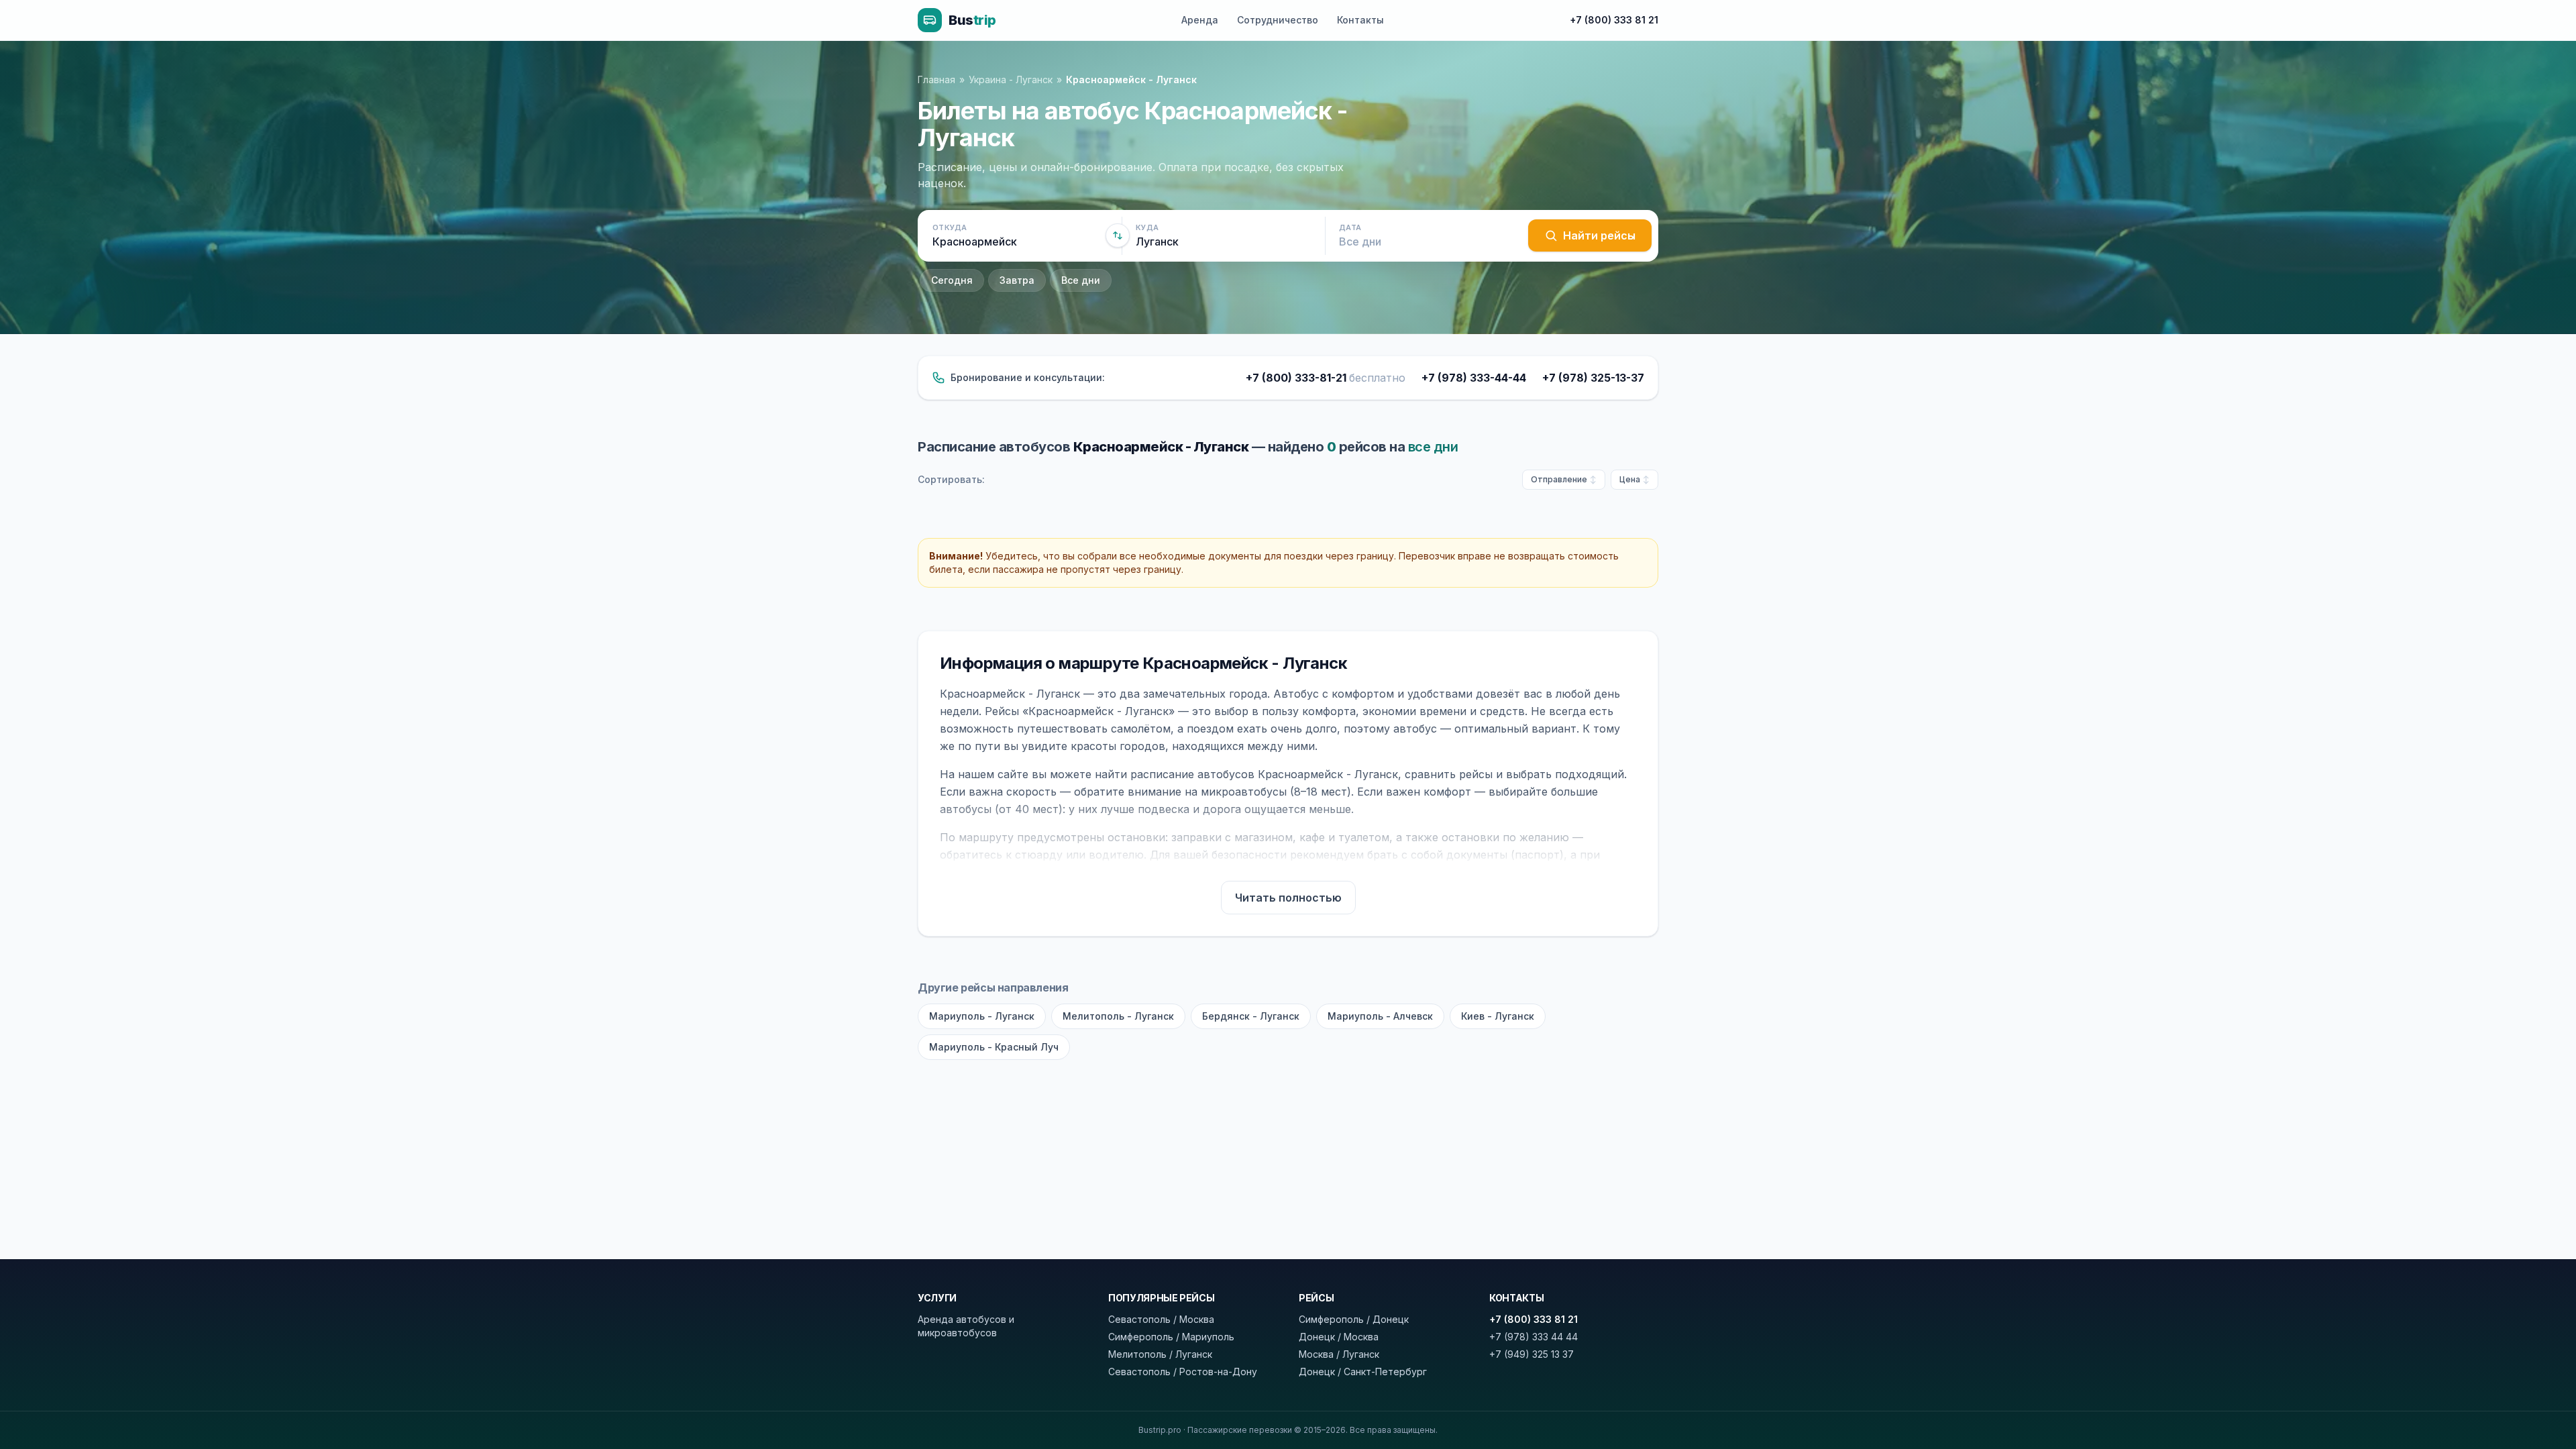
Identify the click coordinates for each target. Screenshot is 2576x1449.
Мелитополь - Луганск (1118, 1016)
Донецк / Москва (1339, 1337)
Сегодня (952, 280)
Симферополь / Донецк (1354, 1319)
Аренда (1200, 20)
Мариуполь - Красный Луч (994, 1047)
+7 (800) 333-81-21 (1326, 378)
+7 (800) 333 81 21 (1614, 20)
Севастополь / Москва (1161, 1319)
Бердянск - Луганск (1251, 1016)
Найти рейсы (1599, 235)
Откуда (950, 227)
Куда (1147, 227)
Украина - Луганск (1011, 79)
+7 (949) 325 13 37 (1532, 1354)
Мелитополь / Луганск (1160, 1354)
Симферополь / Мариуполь (1171, 1337)
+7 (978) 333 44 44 (1534, 1337)
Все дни (1081, 280)
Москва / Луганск (1339, 1354)
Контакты (1360, 20)
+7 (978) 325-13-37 (1593, 378)
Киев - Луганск (1498, 1016)
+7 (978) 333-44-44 (1474, 378)
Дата (1350, 227)
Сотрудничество (1278, 20)
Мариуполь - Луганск (982, 1016)
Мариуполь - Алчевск (1380, 1016)
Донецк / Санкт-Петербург (1363, 1372)
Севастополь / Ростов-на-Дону (1183, 1372)
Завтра (1017, 280)
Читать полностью (1288, 898)
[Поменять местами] (1118, 235)
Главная (936, 79)
